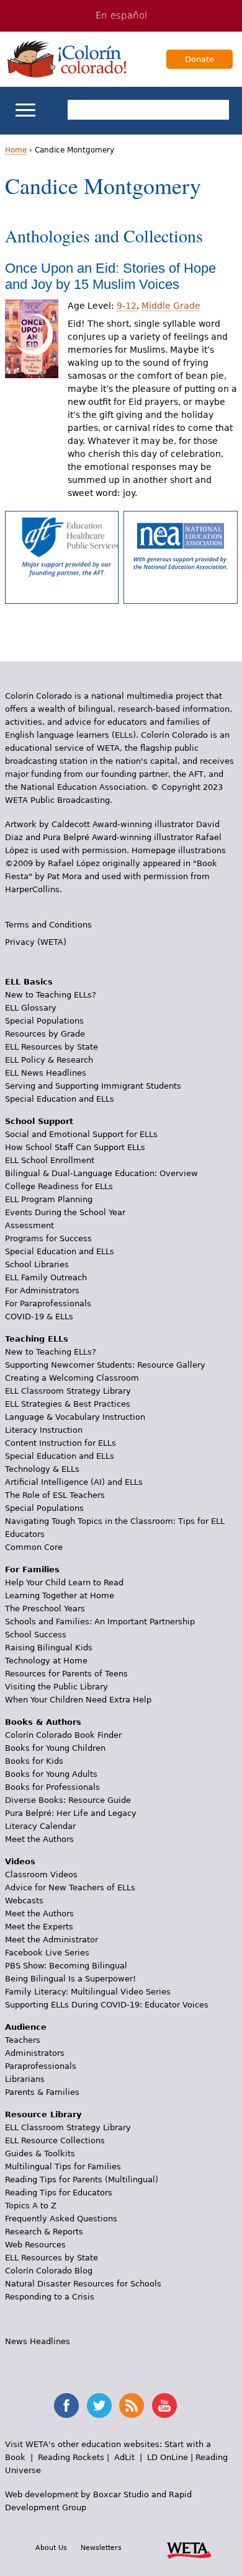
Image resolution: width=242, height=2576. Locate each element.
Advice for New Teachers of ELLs (70, 1888)
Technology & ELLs (42, 1469)
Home (16, 150)
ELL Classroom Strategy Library (68, 1391)
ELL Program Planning (49, 1199)
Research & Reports (44, 2232)
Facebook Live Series (47, 1953)
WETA (189, 2549)
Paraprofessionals (41, 2066)
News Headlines (38, 2341)
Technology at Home (46, 1661)
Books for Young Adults (51, 1774)
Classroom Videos (41, 1874)
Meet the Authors (39, 1839)
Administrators (35, 2053)
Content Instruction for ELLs (60, 1443)
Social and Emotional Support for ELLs (81, 1134)
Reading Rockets (71, 2457)
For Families (32, 1569)
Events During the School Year (65, 1212)
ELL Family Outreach (46, 1277)
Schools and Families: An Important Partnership (100, 1622)
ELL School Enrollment (50, 1160)
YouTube (164, 2406)
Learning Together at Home (60, 1596)
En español (121, 15)
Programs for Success (48, 1238)
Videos (20, 1861)
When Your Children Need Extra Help (78, 1700)
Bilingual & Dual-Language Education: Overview (101, 1173)
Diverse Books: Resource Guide (68, 1800)
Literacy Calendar (40, 1826)
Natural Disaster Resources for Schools (83, 2284)
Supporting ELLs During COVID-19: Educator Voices (107, 2005)
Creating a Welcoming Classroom (72, 1378)
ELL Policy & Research (49, 1060)
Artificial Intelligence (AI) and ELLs (74, 1482)
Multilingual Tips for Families (63, 2167)
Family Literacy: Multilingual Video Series (88, 1992)
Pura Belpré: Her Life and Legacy (71, 1813)
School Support (39, 1121)
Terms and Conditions (48, 925)
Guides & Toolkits (40, 2153)
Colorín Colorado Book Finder (63, 1735)
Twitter (99, 2406)
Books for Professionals (52, 1787)
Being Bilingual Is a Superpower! (70, 1979)
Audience (26, 2027)
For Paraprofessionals (48, 1303)
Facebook (66, 2406)
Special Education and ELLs (60, 1099)
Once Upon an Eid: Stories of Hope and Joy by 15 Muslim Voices (110, 276)
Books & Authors (43, 1722)
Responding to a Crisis (50, 2297)
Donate (199, 59)
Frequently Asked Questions (61, 2219)
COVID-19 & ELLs (39, 1317)
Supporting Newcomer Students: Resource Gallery (105, 1365)
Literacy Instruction (44, 1430)
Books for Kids (34, 1761)
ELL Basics (29, 982)
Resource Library (43, 2114)
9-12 (127, 306)
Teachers (23, 2040)
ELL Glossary (31, 1008)
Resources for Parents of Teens (66, 1674)
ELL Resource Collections (55, 2140)
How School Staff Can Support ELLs (75, 1147)
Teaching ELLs (37, 1339)
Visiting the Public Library (56, 1687)
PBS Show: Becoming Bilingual (66, 1966)
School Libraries (37, 1264)
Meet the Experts (39, 1927)
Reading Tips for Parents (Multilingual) (82, 2180)
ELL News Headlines (46, 1073)
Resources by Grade (45, 1034)
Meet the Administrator (52, 1940)
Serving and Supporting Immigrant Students (93, 1086)
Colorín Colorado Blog (49, 2271)
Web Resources (35, 2245)
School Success (36, 1635)
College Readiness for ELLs (59, 1186)
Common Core (34, 1547)
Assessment (29, 1225)
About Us (51, 2547)
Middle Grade (171, 306)
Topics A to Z (31, 2206)
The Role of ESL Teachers (55, 1495)
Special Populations (44, 1021)
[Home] (67, 59)
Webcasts (24, 1901)
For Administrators (42, 1290)
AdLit (124, 2457)
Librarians (25, 2079)
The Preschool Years (45, 1609)
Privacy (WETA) (36, 942)
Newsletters (101, 2547)
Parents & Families (42, 2092)
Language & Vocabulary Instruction (75, 1417)
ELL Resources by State (52, 1047)
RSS (132, 2406)
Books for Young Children (55, 1748)
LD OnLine (168, 2457)
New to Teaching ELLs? (51, 995)
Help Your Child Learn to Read (64, 1582)
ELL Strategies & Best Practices (68, 1404)
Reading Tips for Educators (59, 2193)
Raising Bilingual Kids (49, 1648)
